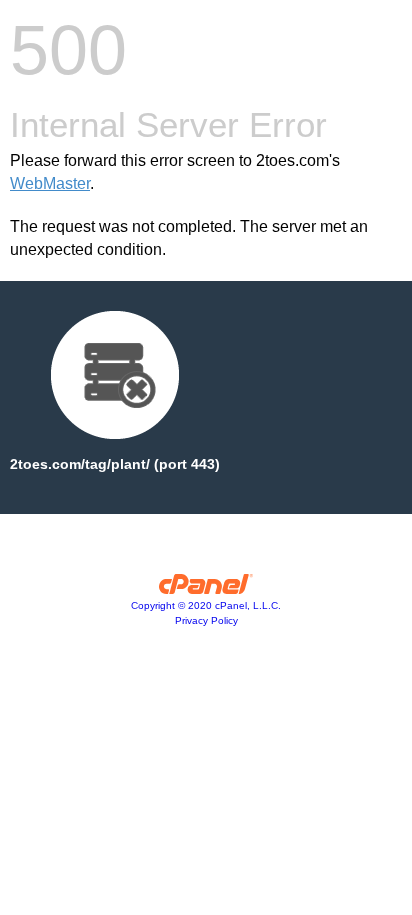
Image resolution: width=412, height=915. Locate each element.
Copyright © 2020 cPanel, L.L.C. (206, 605)
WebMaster (50, 183)
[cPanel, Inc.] (206, 589)
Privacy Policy (206, 620)
